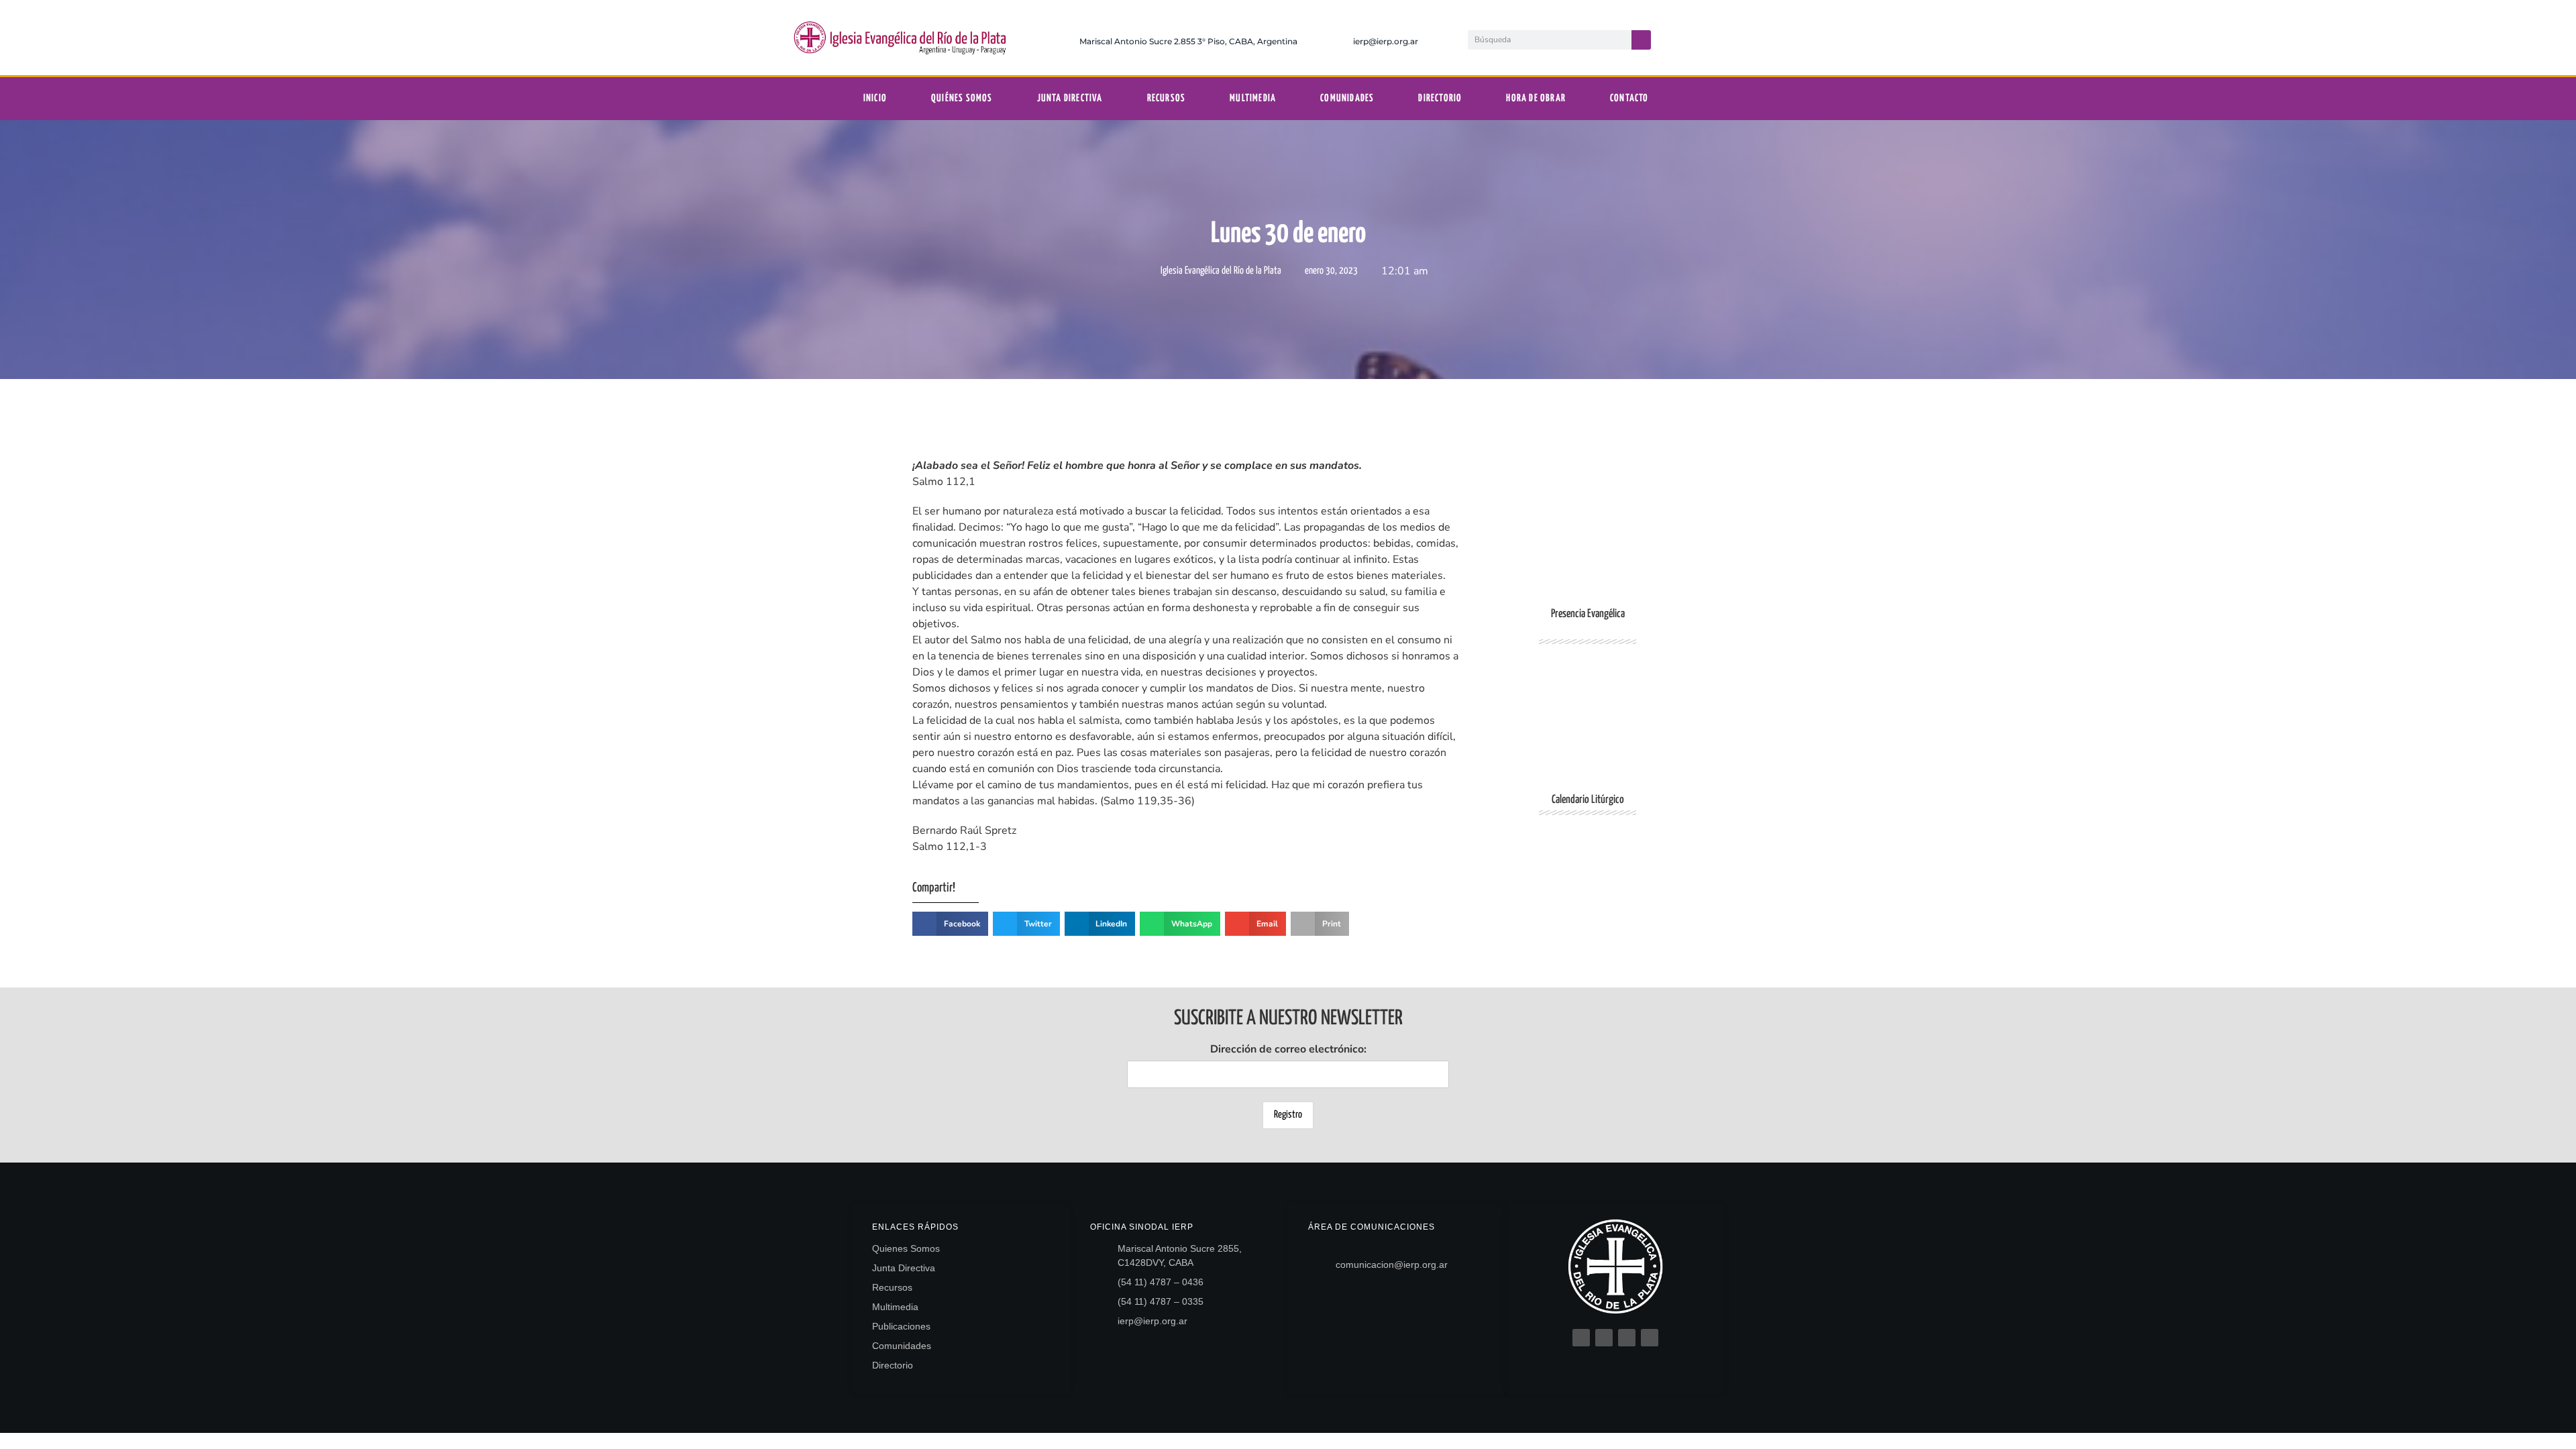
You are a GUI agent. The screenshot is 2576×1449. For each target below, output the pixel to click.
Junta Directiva (1070, 98)
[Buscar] (1641, 40)
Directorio (1440, 98)
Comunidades (1347, 98)
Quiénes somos (962, 98)
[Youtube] (1770, 38)
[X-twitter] (1715, 38)
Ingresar (1588, 900)
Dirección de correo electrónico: (1288, 1049)
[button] (950, 924)
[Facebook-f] (1688, 38)
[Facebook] (1581, 1338)
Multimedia (1253, 98)
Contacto (1629, 98)
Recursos (1167, 98)
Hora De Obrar (1536, 98)
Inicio (875, 98)
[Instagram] (1743, 38)
